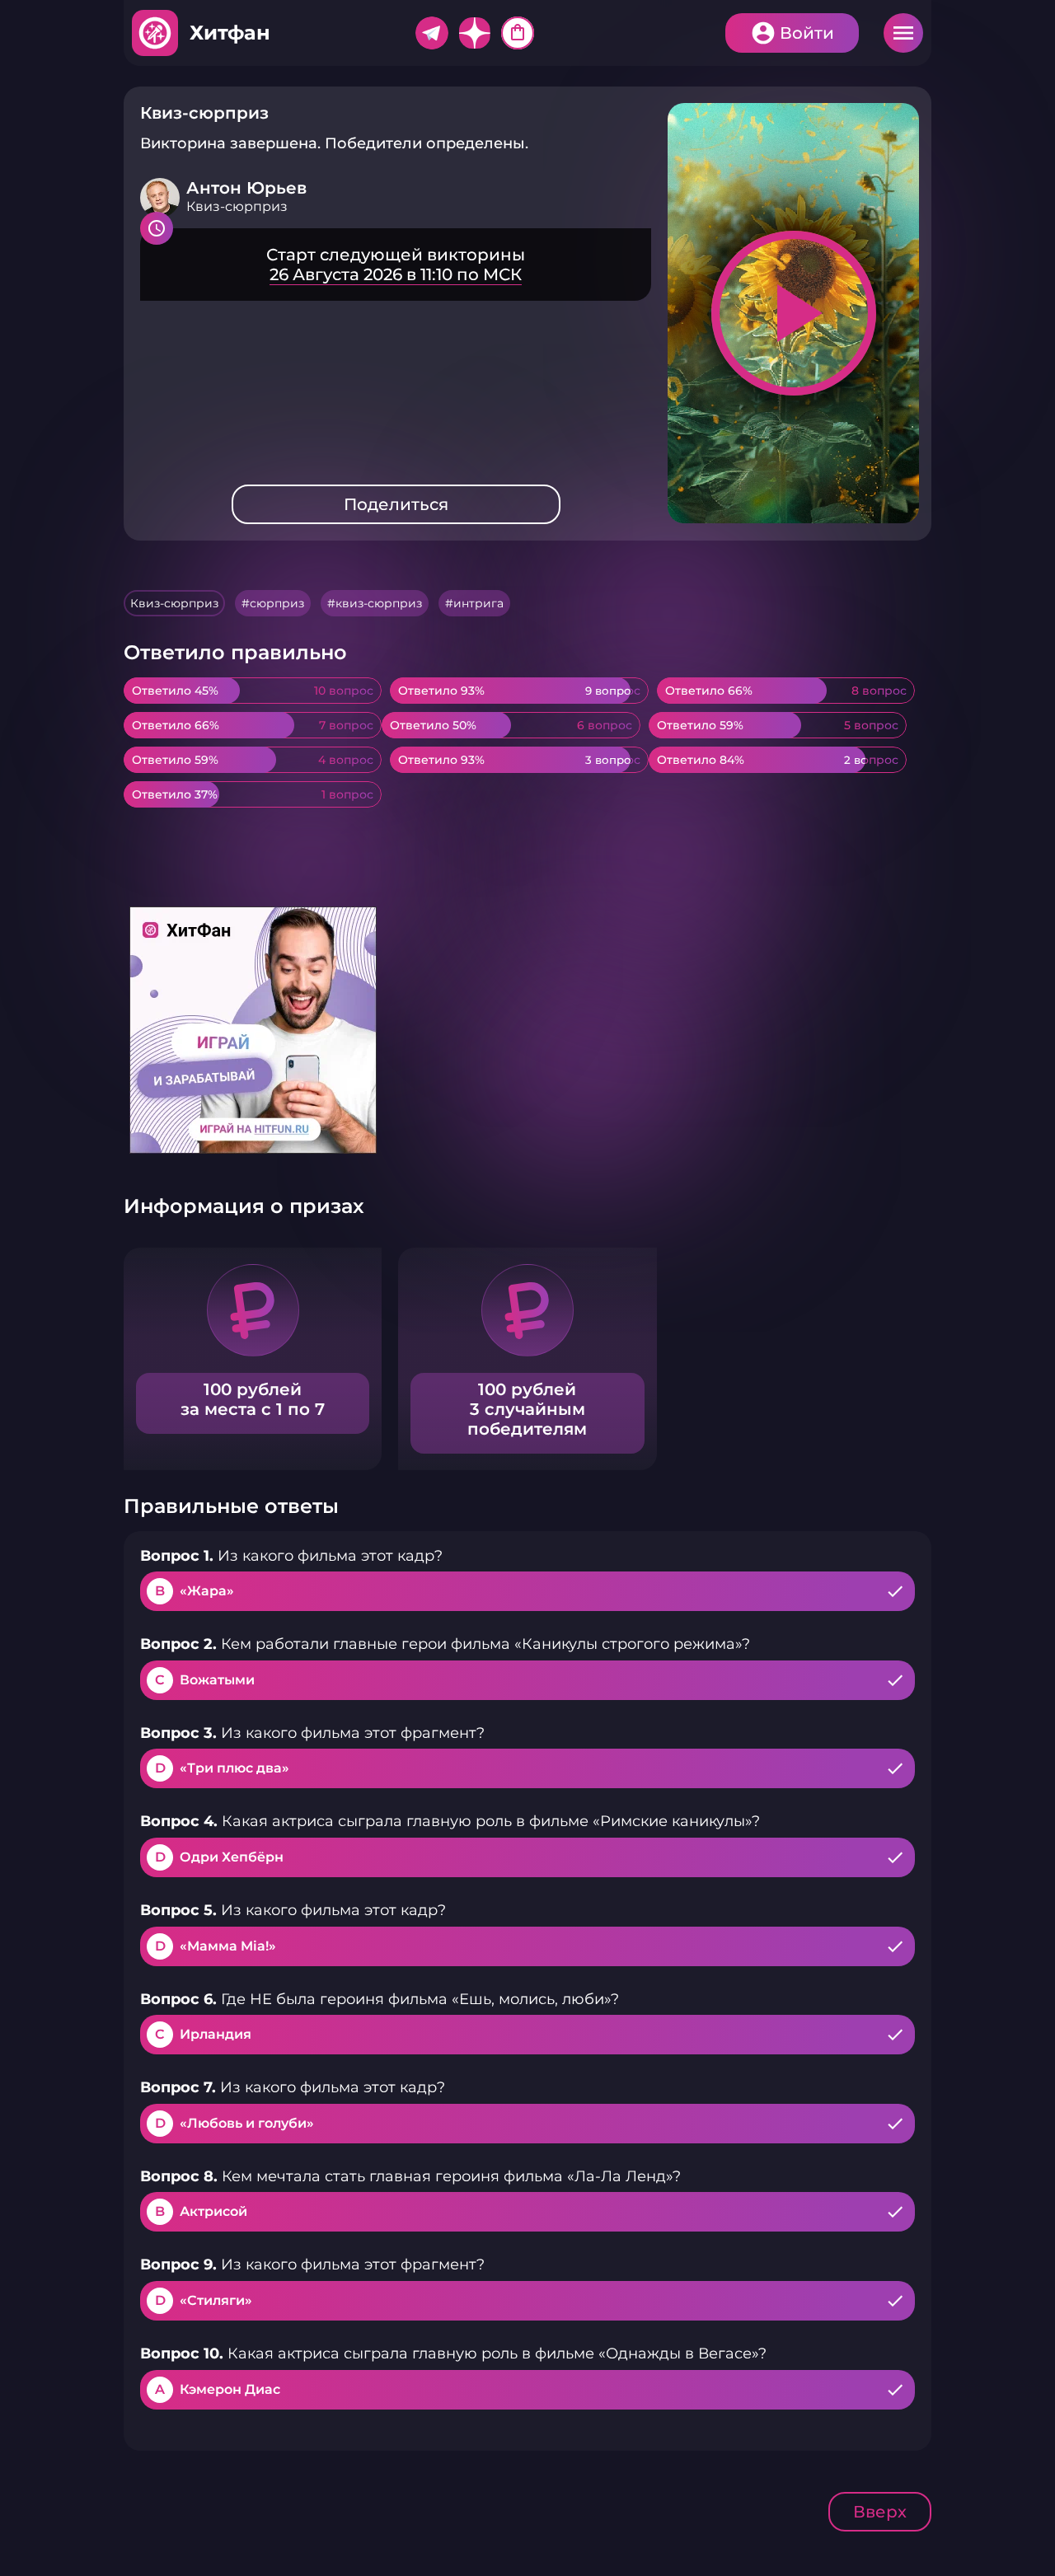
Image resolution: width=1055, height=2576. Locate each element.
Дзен (475, 33)
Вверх (880, 2512)
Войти (807, 33)
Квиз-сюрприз (174, 603)
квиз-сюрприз (379, 603)
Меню (903, 33)
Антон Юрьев (246, 188)
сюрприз (277, 603)
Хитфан (230, 33)
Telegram (432, 33)
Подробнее (396, 265)
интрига (478, 603)
